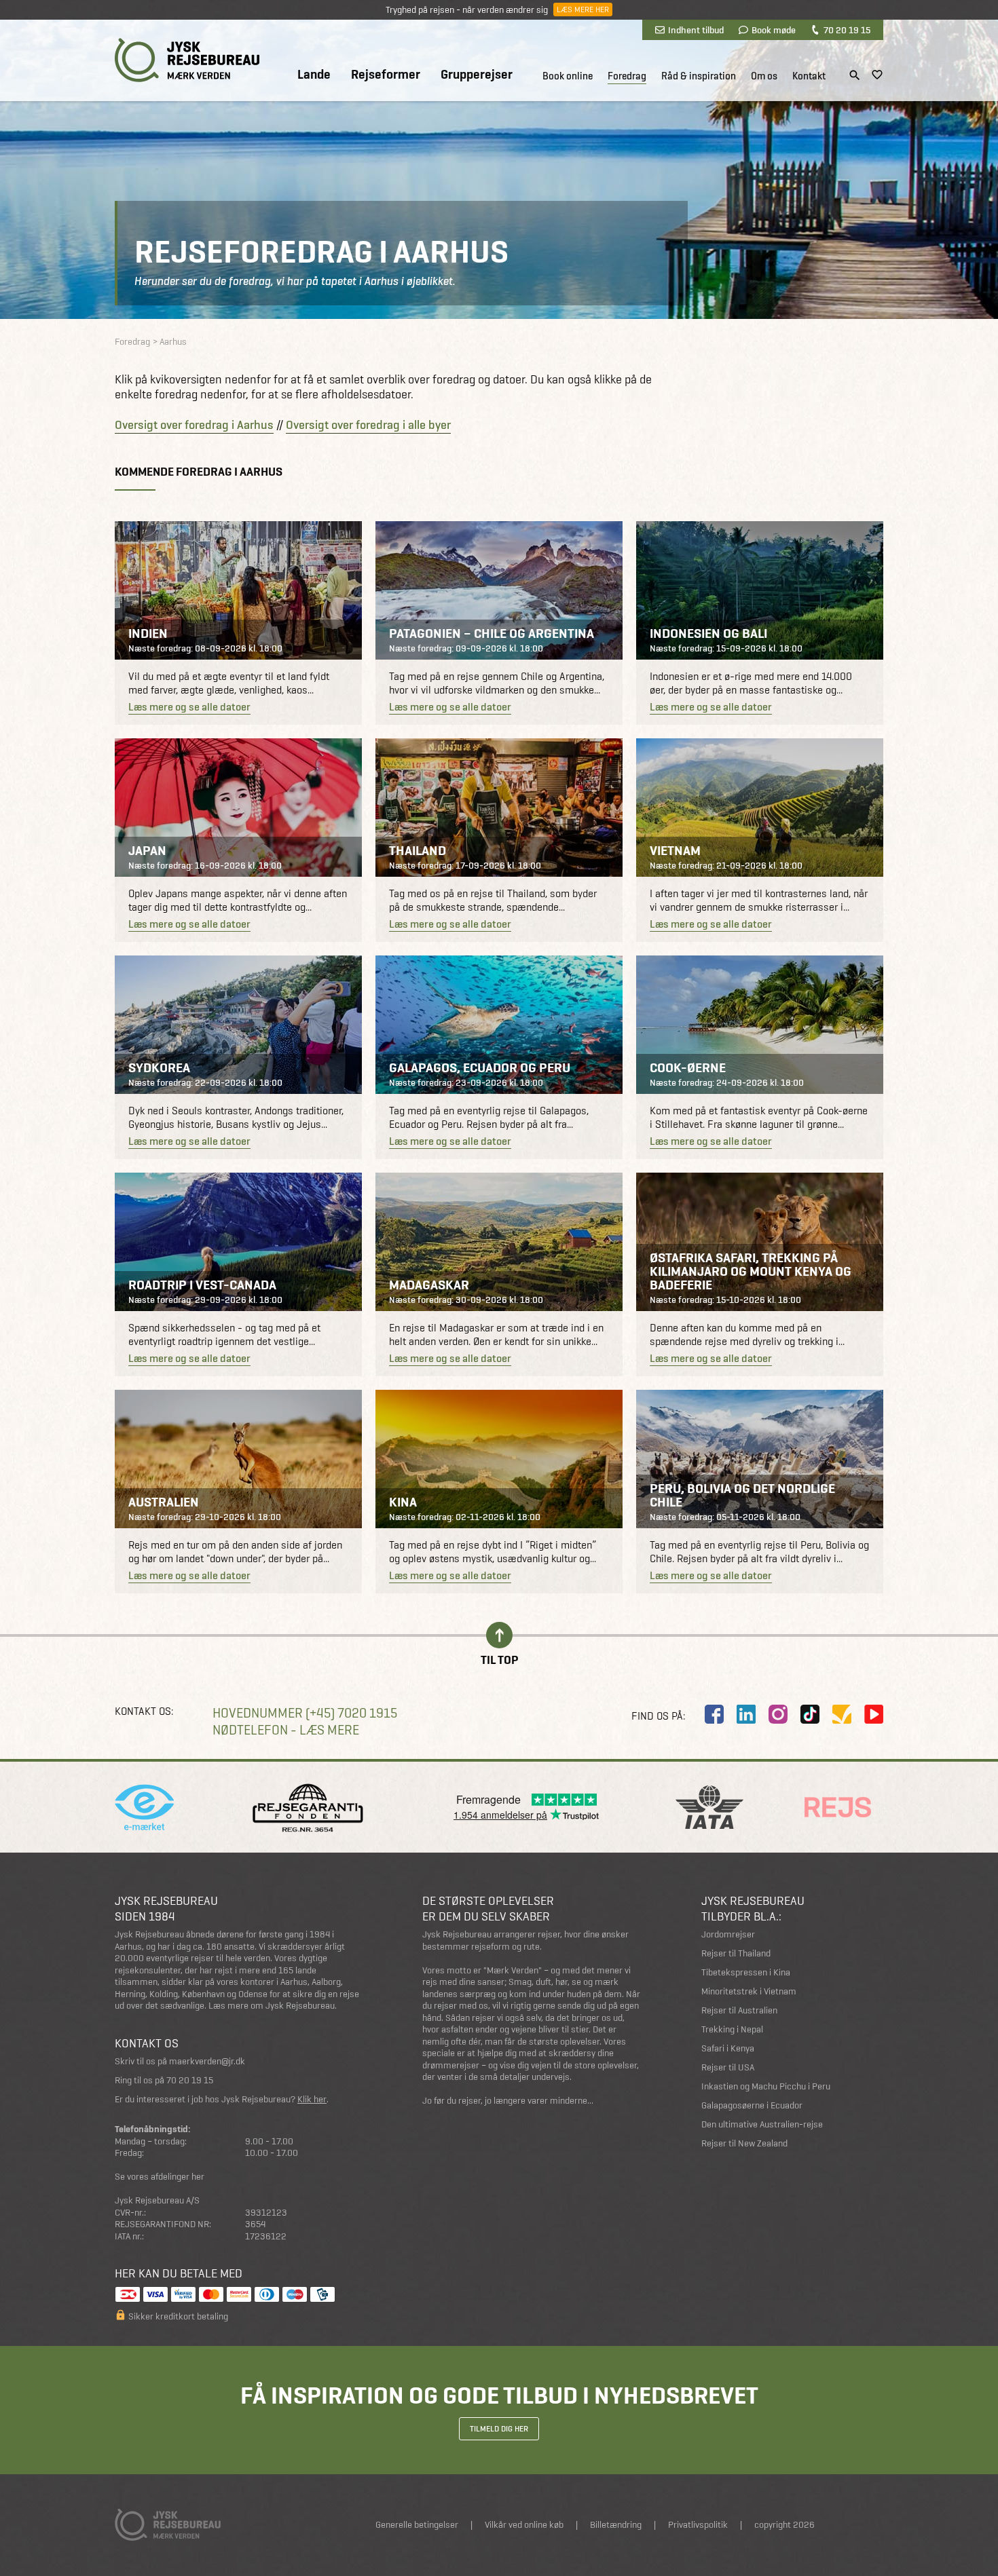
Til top (499, 1659)
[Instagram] (778, 1714)
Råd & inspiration (699, 76)
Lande (314, 75)
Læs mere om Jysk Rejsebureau (272, 2006)
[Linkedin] (746, 1714)
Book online (568, 76)
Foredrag (627, 76)
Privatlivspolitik (698, 2525)
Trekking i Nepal (732, 2029)
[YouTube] (874, 1714)
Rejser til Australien (739, 2010)
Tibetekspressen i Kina (746, 1972)
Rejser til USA (728, 2067)
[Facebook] (714, 1714)
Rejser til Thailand (736, 1953)
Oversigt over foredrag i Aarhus (194, 425)
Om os (764, 76)
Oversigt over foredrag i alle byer (368, 425)
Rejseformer (386, 75)
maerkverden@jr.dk (207, 2061)
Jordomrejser (728, 1934)
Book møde (774, 30)
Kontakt (809, 76)
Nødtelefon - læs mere (286, 1730)
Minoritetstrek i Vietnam (749, 1991)
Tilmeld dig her (499, 2429)
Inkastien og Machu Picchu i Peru (766, 2086)
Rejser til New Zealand (744, 2143)
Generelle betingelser (417, 2525)
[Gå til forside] (187, 60)
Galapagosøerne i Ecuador (752, 2105)
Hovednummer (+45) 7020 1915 (305, 1713)
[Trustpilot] (842, 1714)
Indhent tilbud (696, 30)
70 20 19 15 (847, 30)
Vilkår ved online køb (524, 2525)
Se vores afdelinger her (160, 2177)
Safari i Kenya (728, 2048)
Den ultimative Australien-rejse (762, 2124)
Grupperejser (477, 75)
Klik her (312, 2099)
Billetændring (616, 2525)
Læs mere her (583, 10)
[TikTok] (810, 1714)
